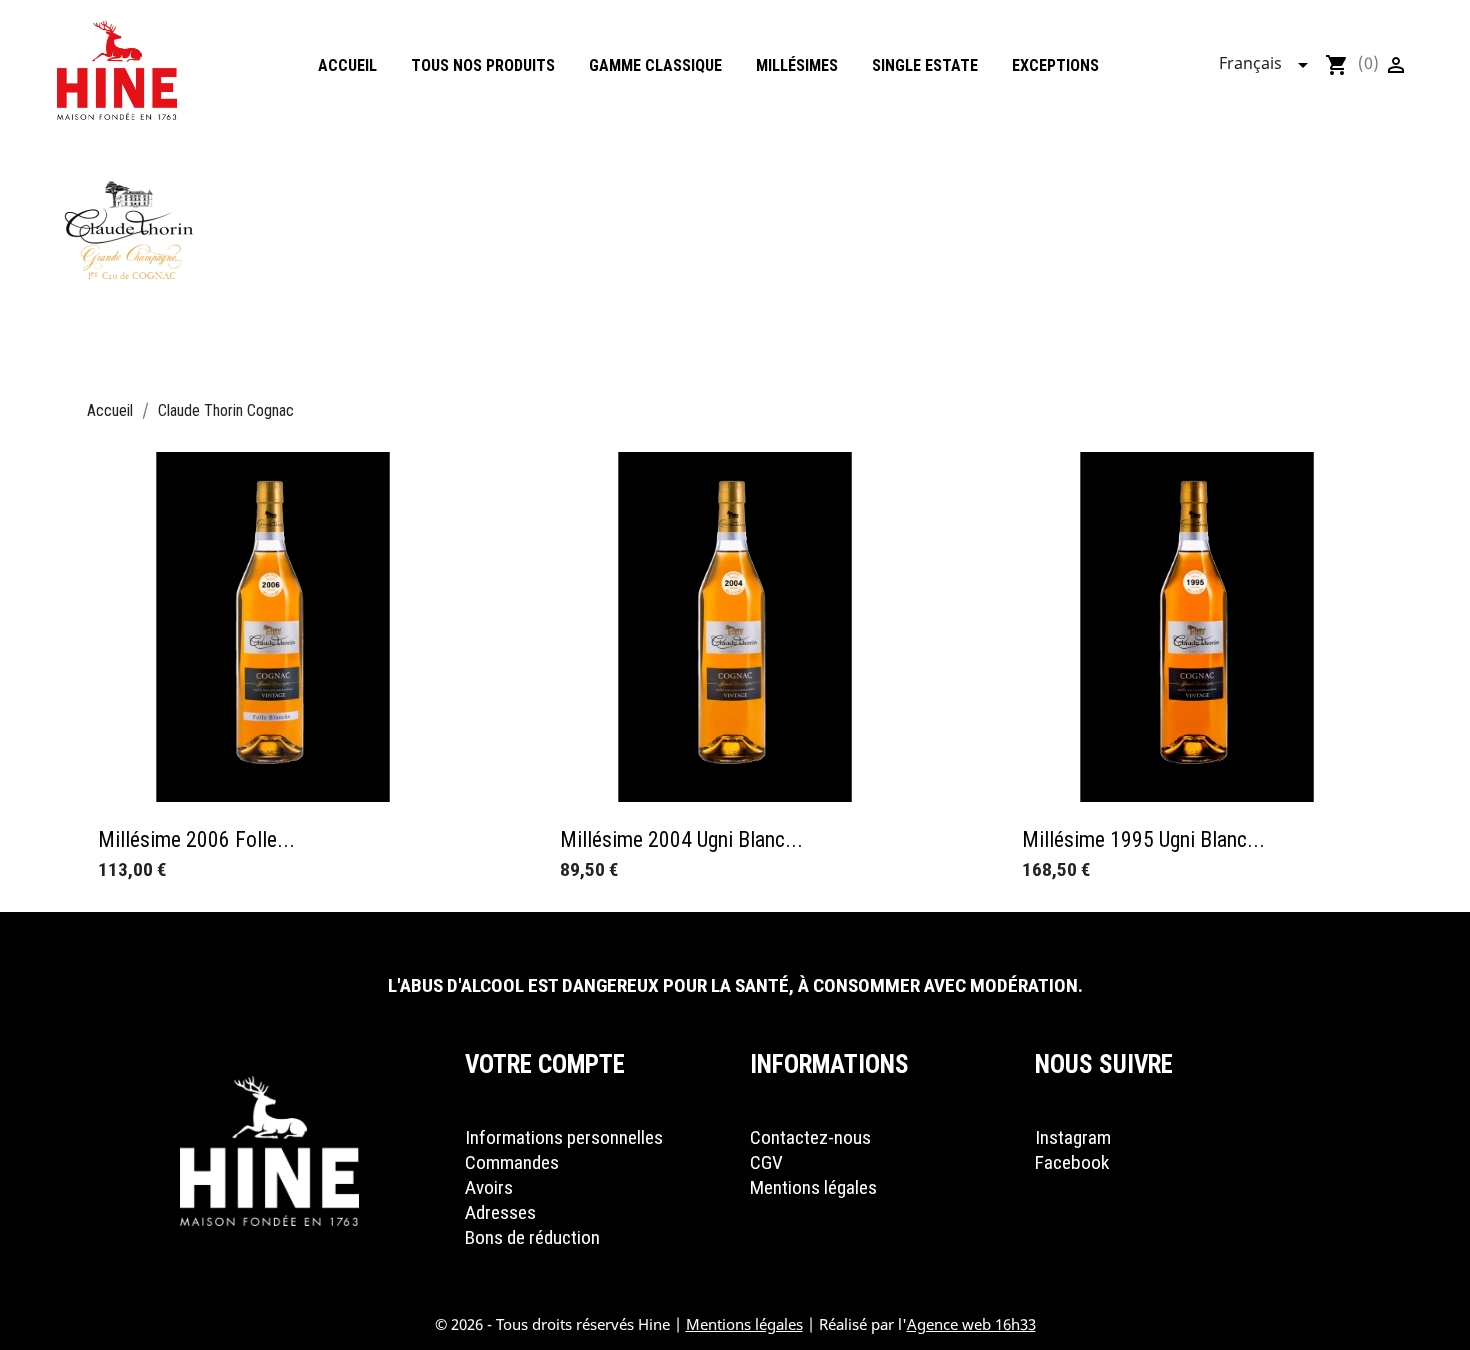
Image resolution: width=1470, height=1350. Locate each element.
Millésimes (797, 65)
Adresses (500, 1212)
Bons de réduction (532, 1237)
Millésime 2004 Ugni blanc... (681, 839)
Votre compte (545, 1064)
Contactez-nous (810, 1137)
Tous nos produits (483, 65)
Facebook (1072, 1162)
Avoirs (489, 1187)
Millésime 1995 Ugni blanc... (1143, 839)
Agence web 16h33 (971, 1324)
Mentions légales (813, 1187)
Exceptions (1055, 65)
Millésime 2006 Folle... (196, 839)
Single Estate (925, 65)
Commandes (512, 1162)
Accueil (347, 65)
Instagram (1073, 1137)
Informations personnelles (564, 1137)
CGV (766, 1162)
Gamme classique (655, 65)
